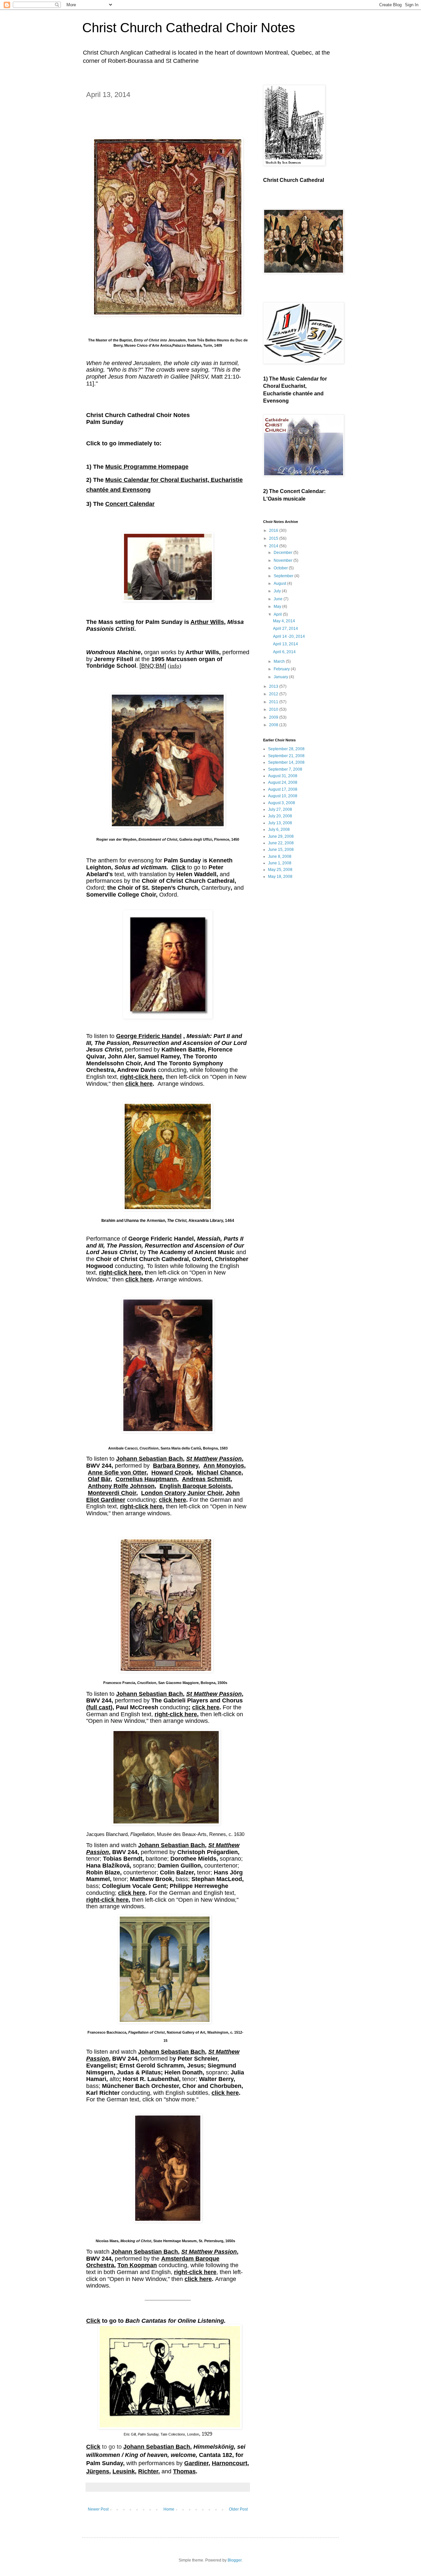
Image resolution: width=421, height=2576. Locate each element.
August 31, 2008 (283, 776)
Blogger (235, 2560)
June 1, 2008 (280, 863)
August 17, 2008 (283, 789)
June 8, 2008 (280, 856)
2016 (274, 531)
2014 (274, 546)
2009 (274, 717)
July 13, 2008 (280, 823)
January (281, 677)
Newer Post (98, 2509)
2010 (274, 709)
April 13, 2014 (285, 644)
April (278, 614)
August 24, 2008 (283, 782)
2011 (274, 702)
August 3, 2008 (282, 803)
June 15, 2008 (281, 850)
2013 (274, 686)
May (278, 607)
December (284, 553)
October (281, 568)
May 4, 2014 (284, 621)
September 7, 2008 (285, 769)
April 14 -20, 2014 (289, 636)
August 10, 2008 (283, 796)
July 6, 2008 (279, 830)
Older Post (238, 2509)
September (284, 576)
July (278, 591)
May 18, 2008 (280, 877)
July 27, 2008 (280, 809)
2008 (274, 725)
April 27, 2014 (285, 629)
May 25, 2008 (280, 870)
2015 (274, 538)
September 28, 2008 (286, 749)
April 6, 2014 (284, 652)
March (280, 661)
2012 (274, 694)
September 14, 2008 (286, 762)
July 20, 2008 (280, 816)
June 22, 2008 (281, 843)
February (282, 669)
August (280, 583)
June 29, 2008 (281, 836)
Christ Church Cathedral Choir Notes (189, 28)
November (284, 560)
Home (169, 2509)
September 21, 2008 (286, 756)
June (279, 599)
